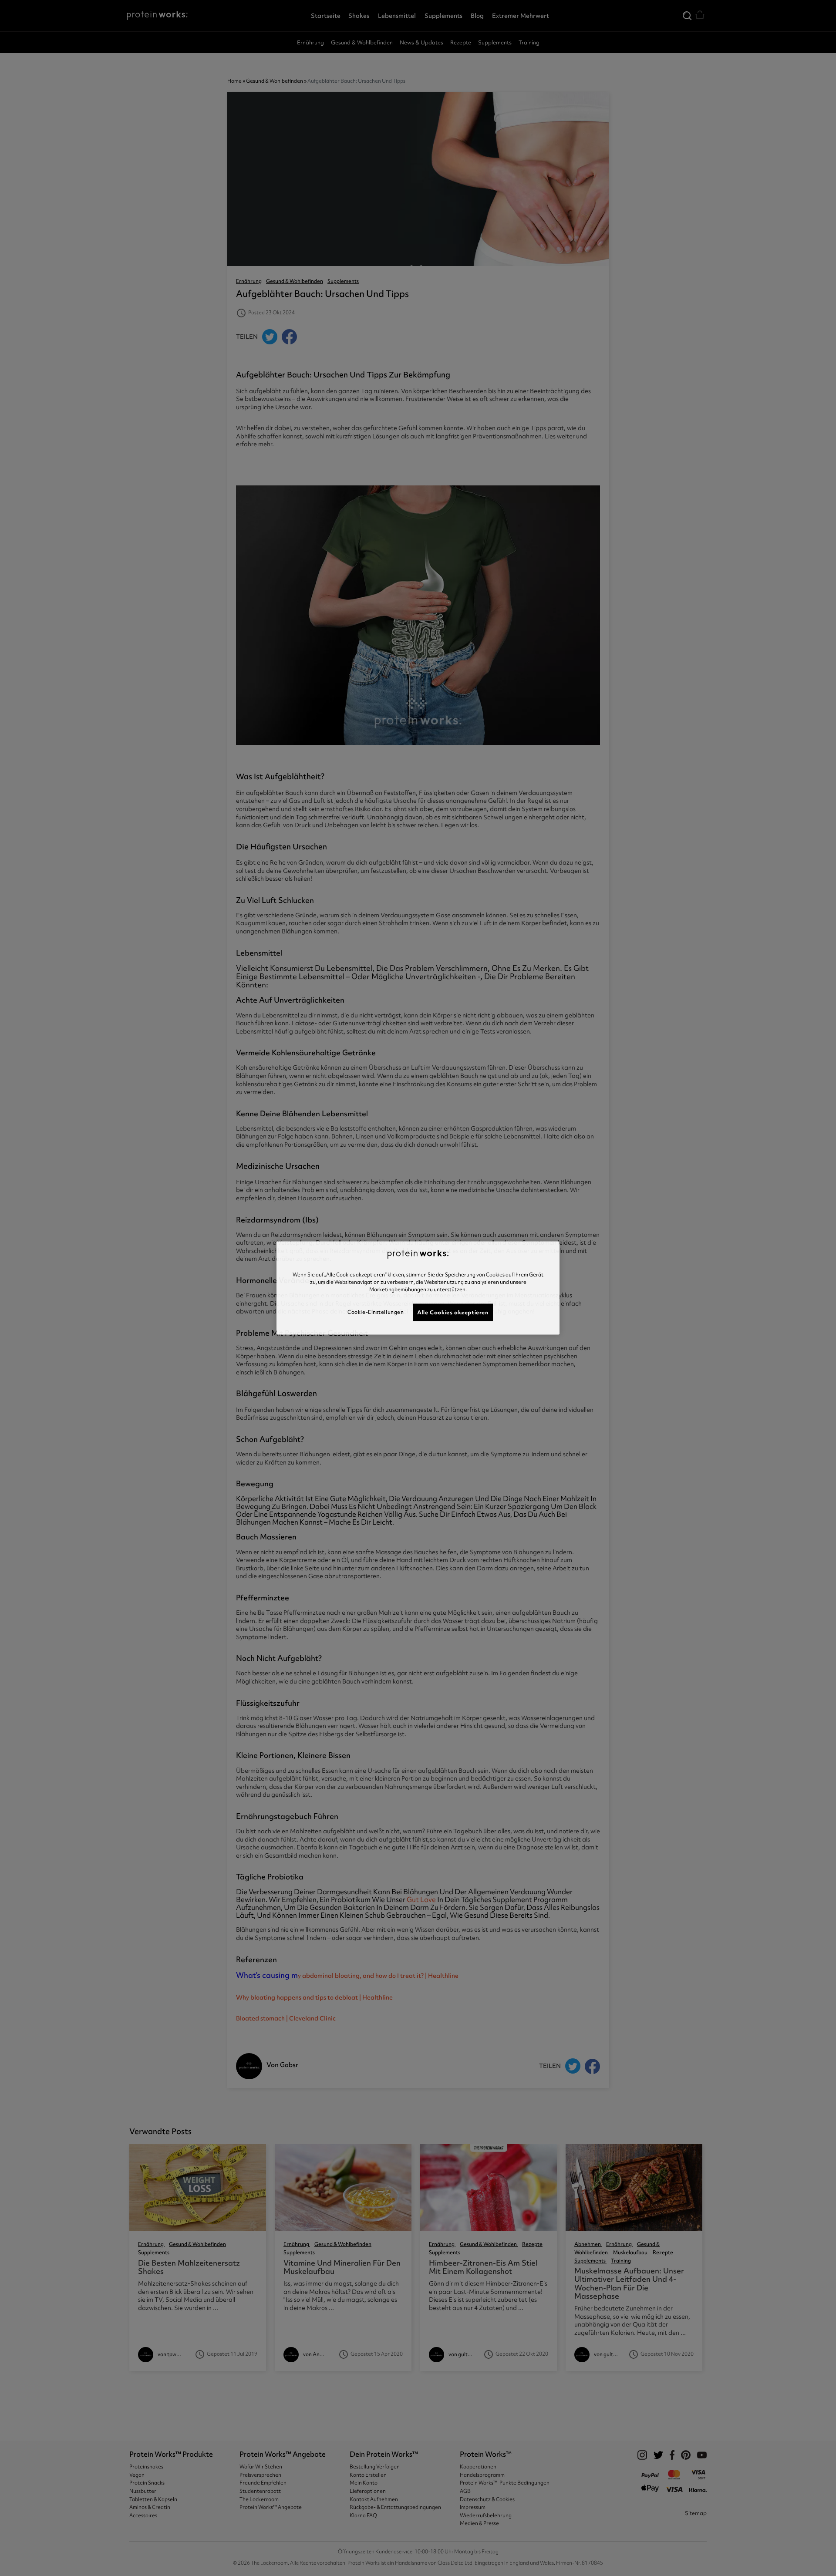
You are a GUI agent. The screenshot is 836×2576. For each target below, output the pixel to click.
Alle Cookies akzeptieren (453, 1312)
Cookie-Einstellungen (376, 1312)
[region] (418, 1288)
